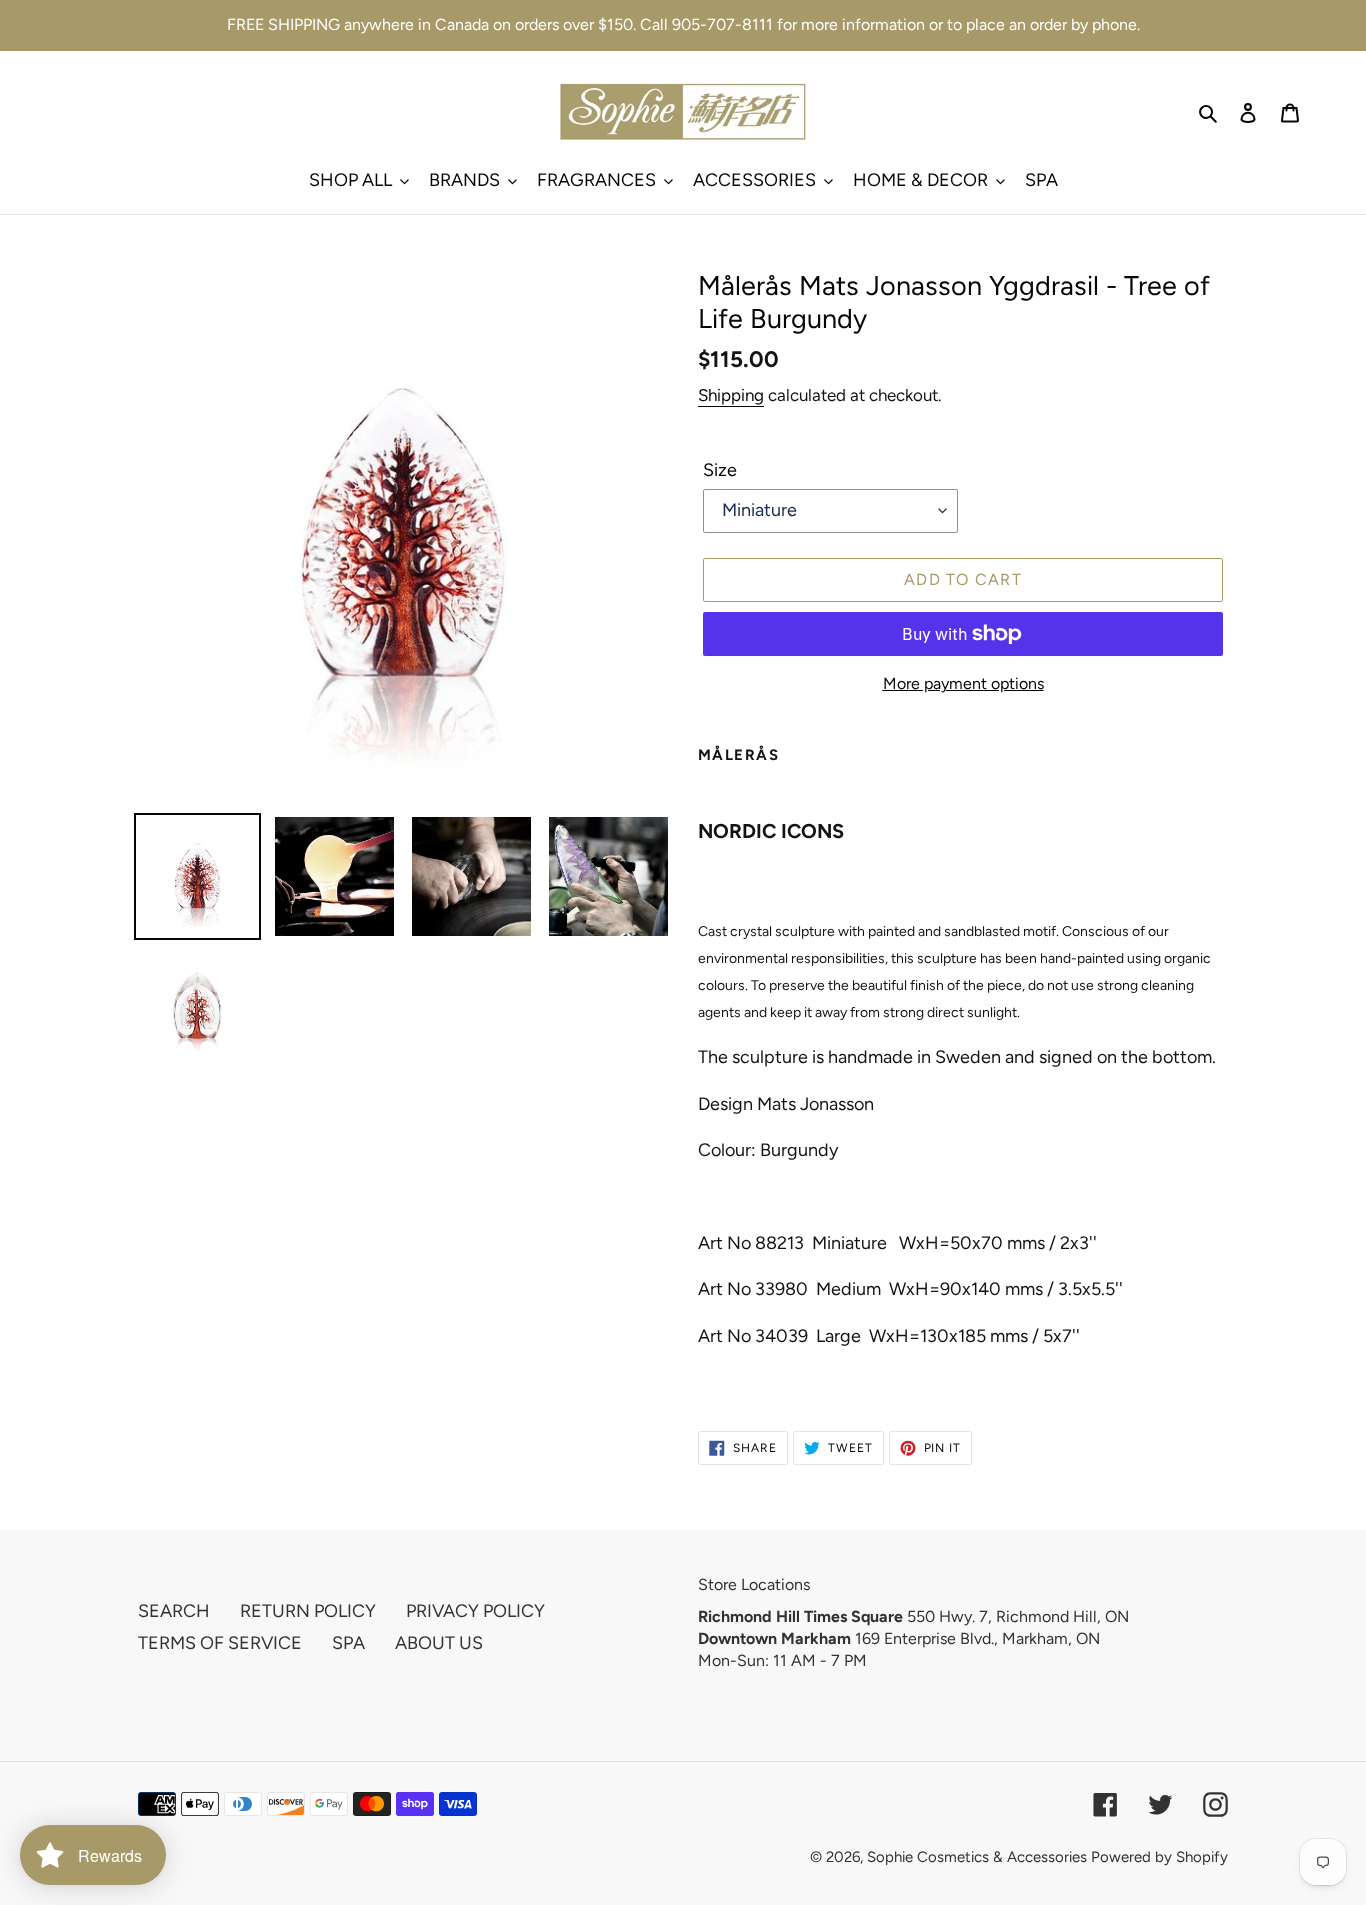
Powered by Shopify (1159, 1857)
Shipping (731, 395)
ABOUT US (439, 1643)
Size (720, 470)
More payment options (963, 683)
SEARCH (174, 1611)
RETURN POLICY (308, 1611)
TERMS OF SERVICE (220, 1643)
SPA (348, 1643)
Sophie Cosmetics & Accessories (977, 1857)
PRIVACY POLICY (475, 1611)
